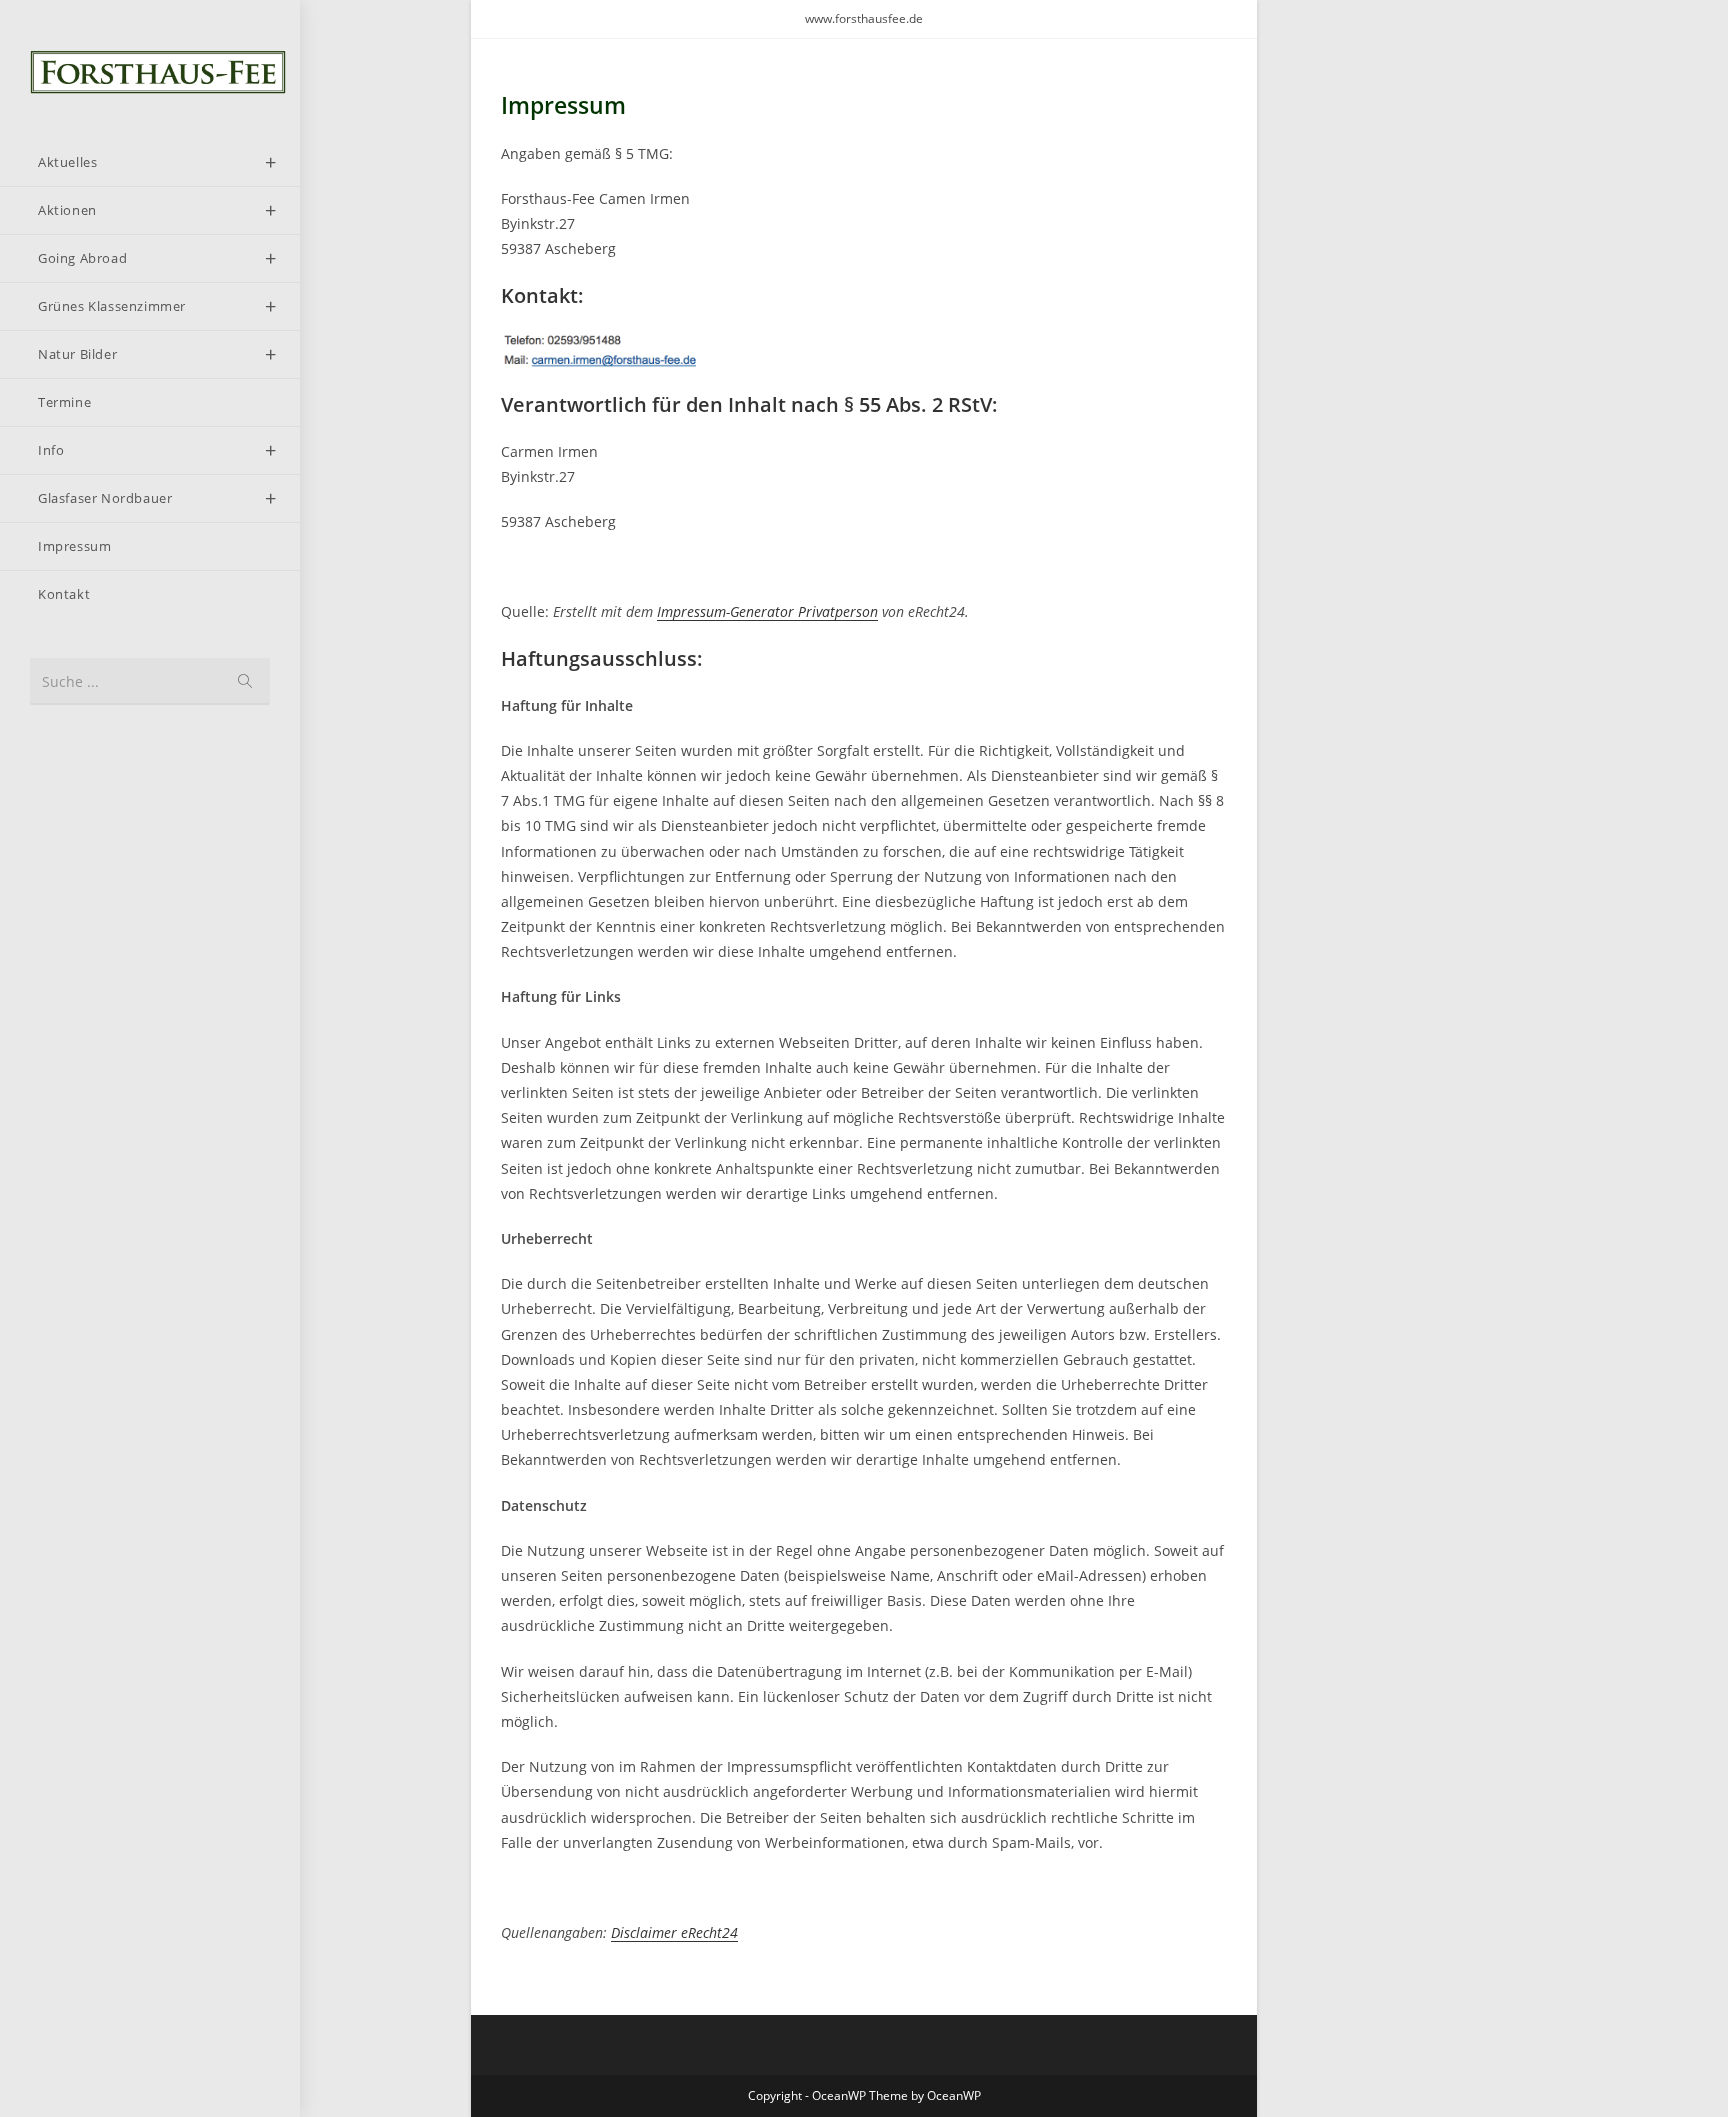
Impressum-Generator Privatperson (767, 611)
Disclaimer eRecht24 (674, 1932)
